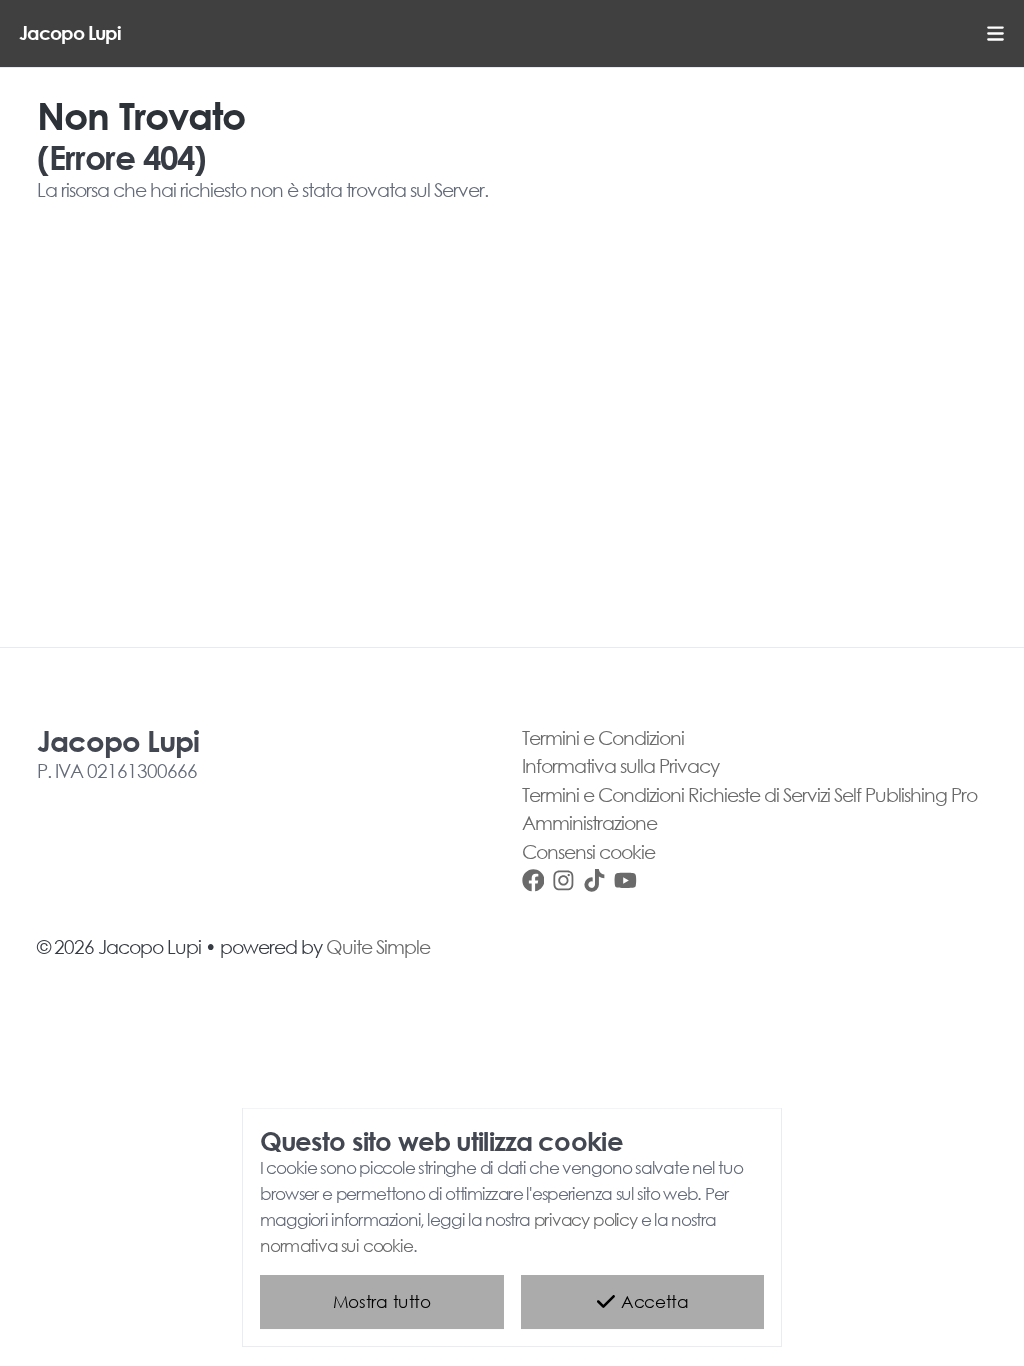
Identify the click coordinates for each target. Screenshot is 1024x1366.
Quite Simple (378, 946)
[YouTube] (625, 879)
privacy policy (586, 1219)
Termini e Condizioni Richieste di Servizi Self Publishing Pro (749, 794)
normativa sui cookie (336, 1244)
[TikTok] (594, 879)
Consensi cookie (588, 851)
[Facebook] (533, 879)
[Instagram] (563, 879)
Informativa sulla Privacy (620, 765)
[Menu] (996, 34)
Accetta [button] (653, 1301)
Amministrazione (589, 822)
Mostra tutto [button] (381, 1301)
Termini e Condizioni (603, 737)
